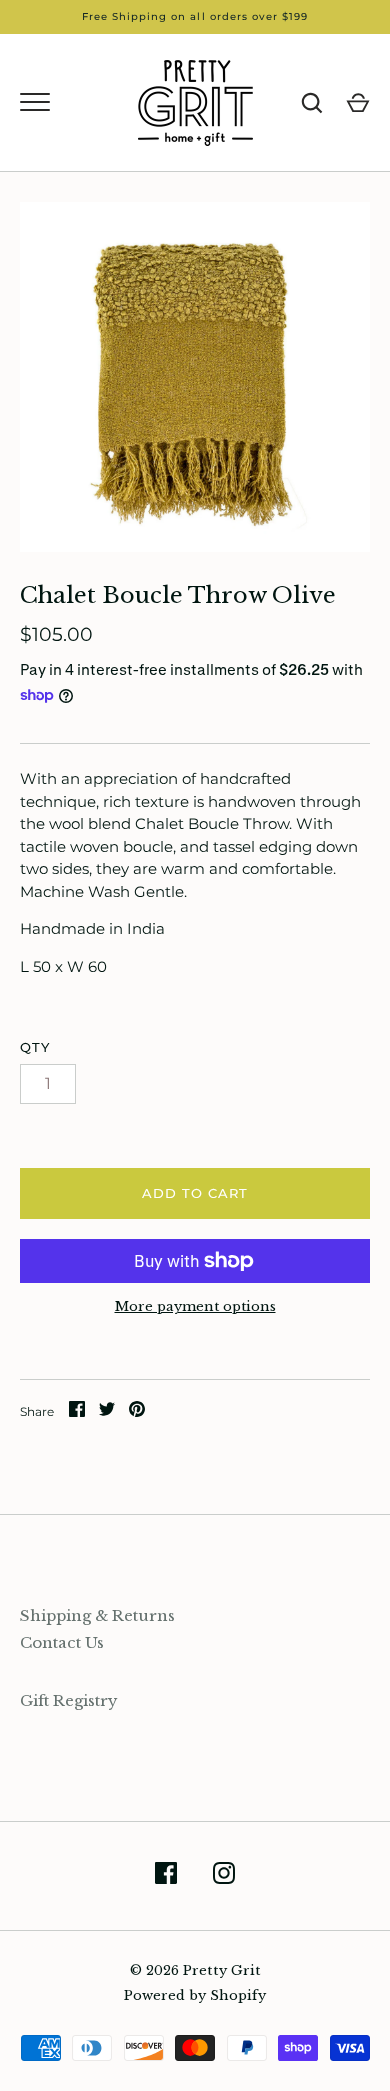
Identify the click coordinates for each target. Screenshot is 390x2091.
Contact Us (62, 1642)
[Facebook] (166, 1876)
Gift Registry (69, 1700)
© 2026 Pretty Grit (195, 1970)
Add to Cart (195, 1193)
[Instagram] (224, 1876)
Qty (35, 1047)
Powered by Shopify (195, 1995)
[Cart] (358, 103)
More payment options (195, 1306)
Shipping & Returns (97, 1615)
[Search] (312, 103)
